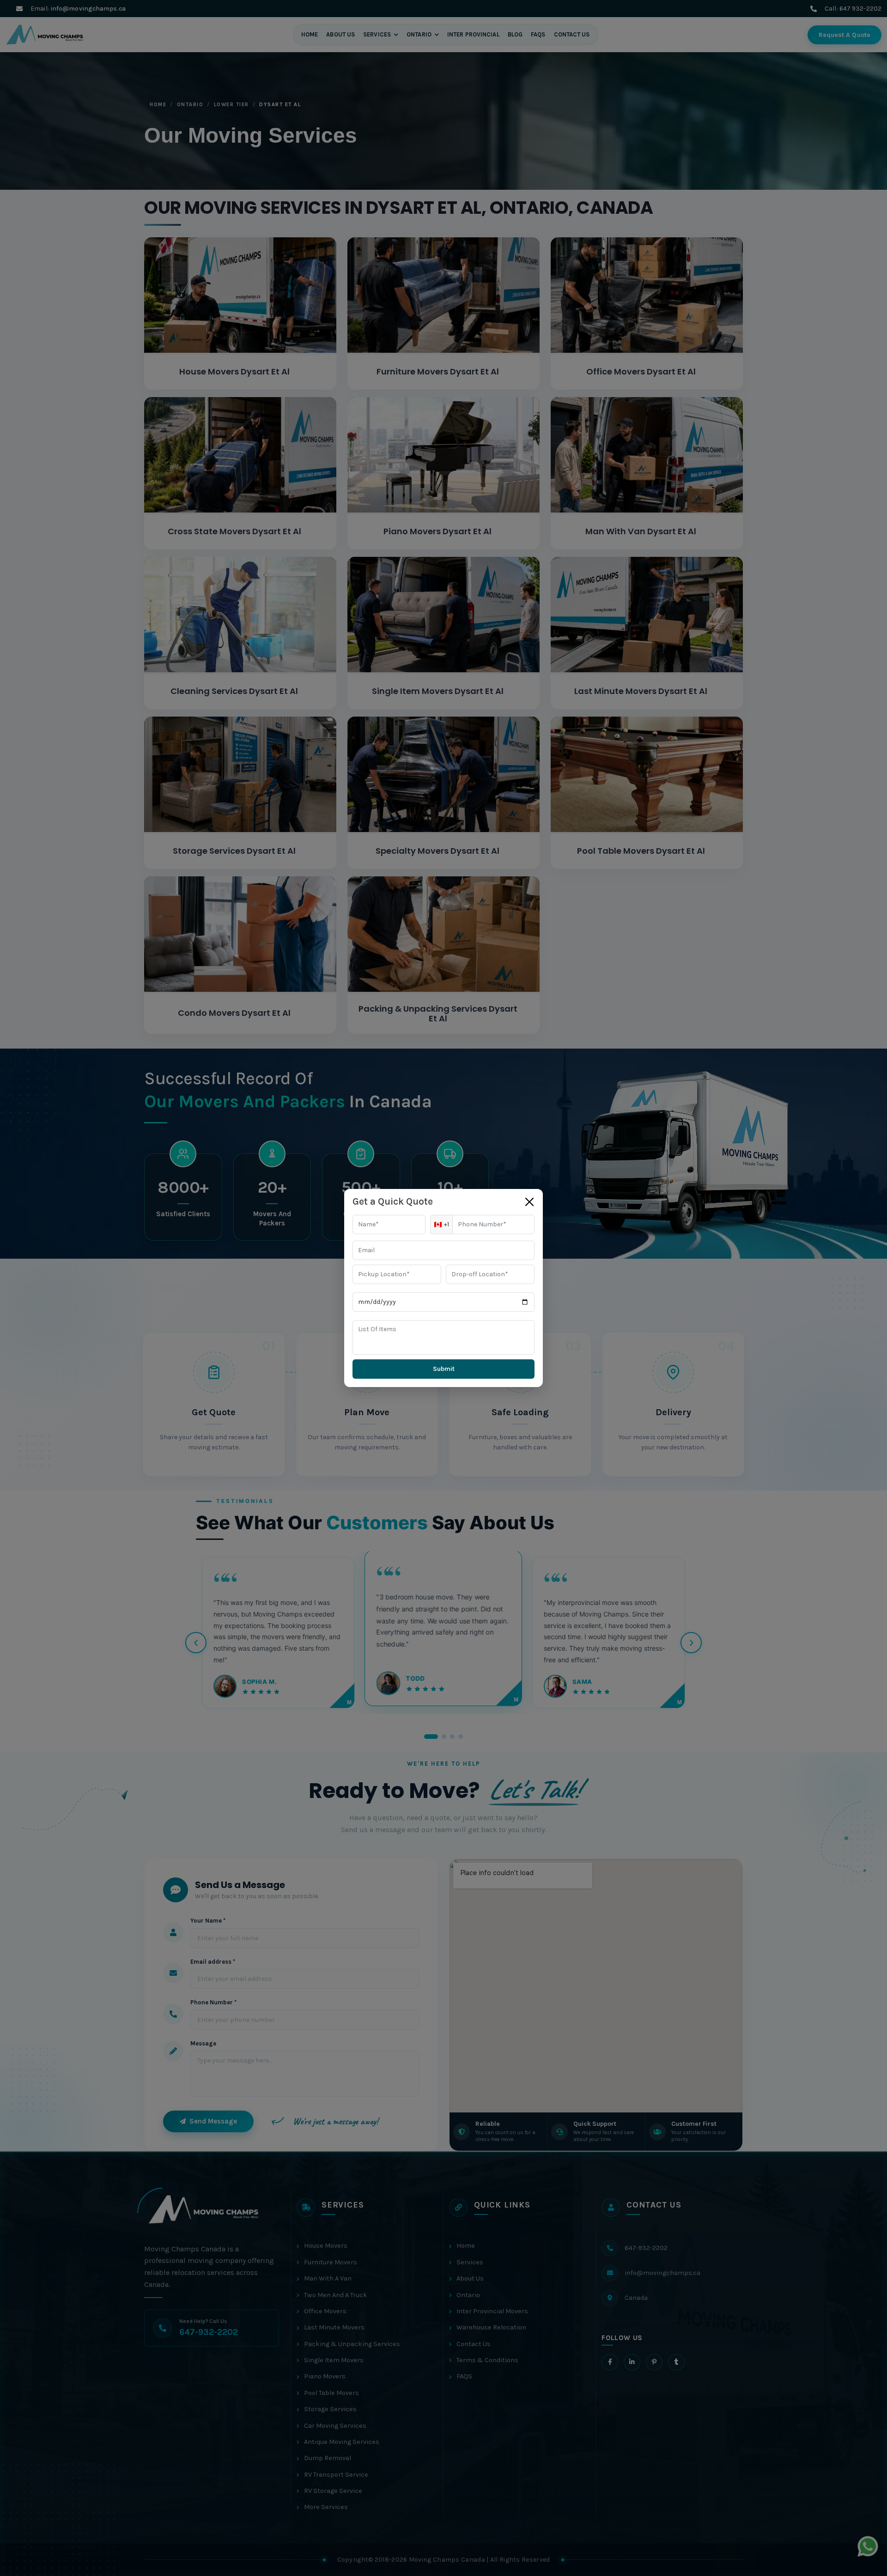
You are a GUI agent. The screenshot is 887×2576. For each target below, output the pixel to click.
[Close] (529, 1202)
